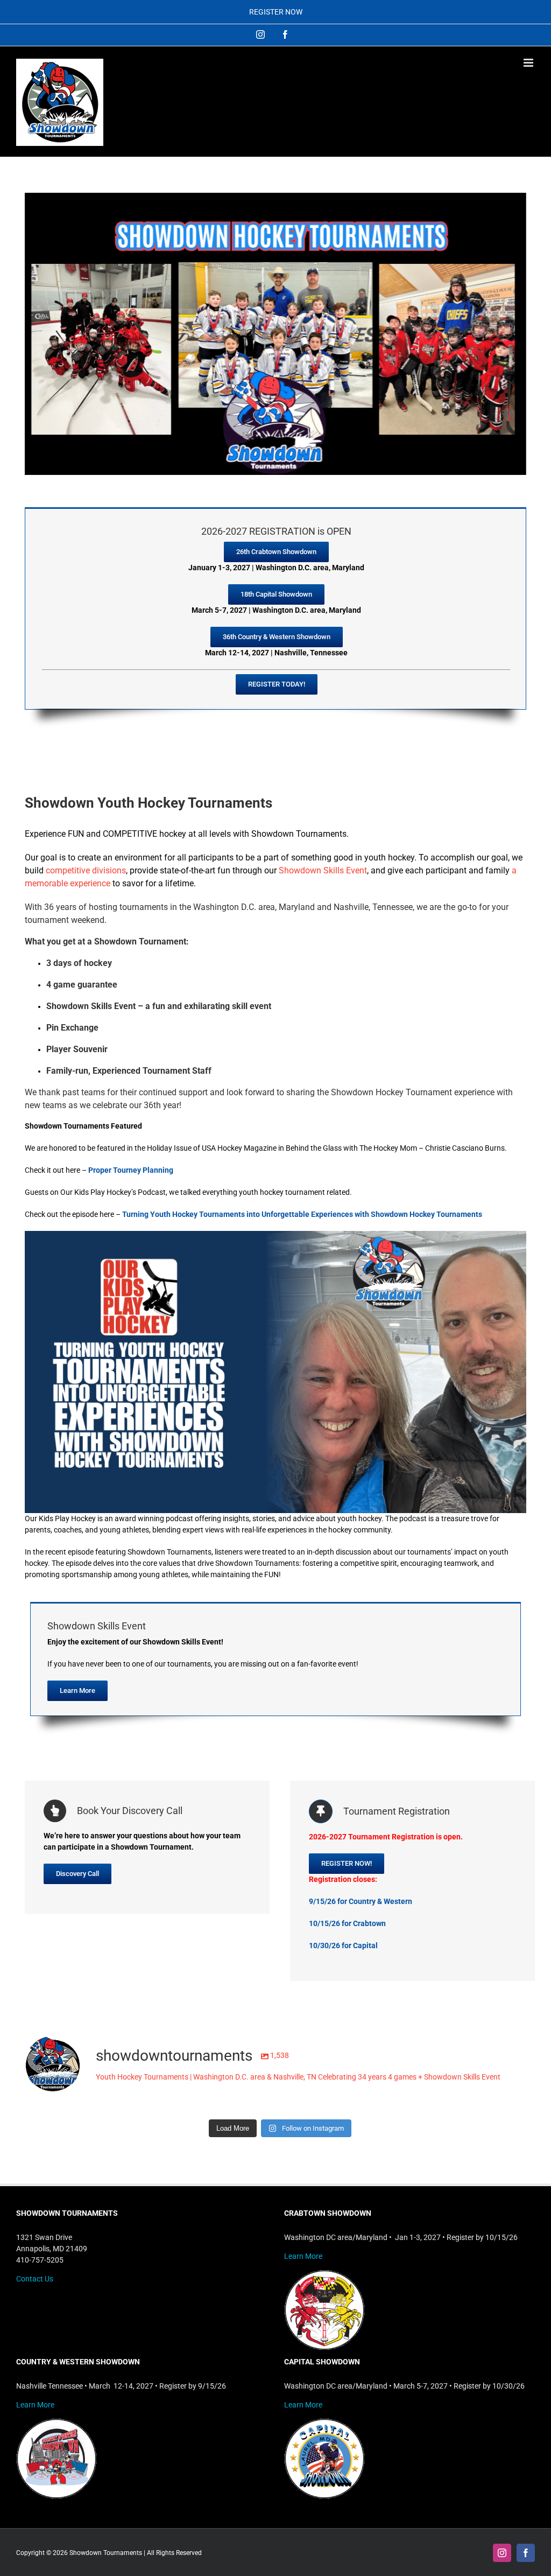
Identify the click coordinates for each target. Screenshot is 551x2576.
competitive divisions (86, 870)
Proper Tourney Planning (131, 1170)
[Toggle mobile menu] (529, 63)
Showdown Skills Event (323, 870)
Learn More (303, 2256)
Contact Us (35, 2279)
